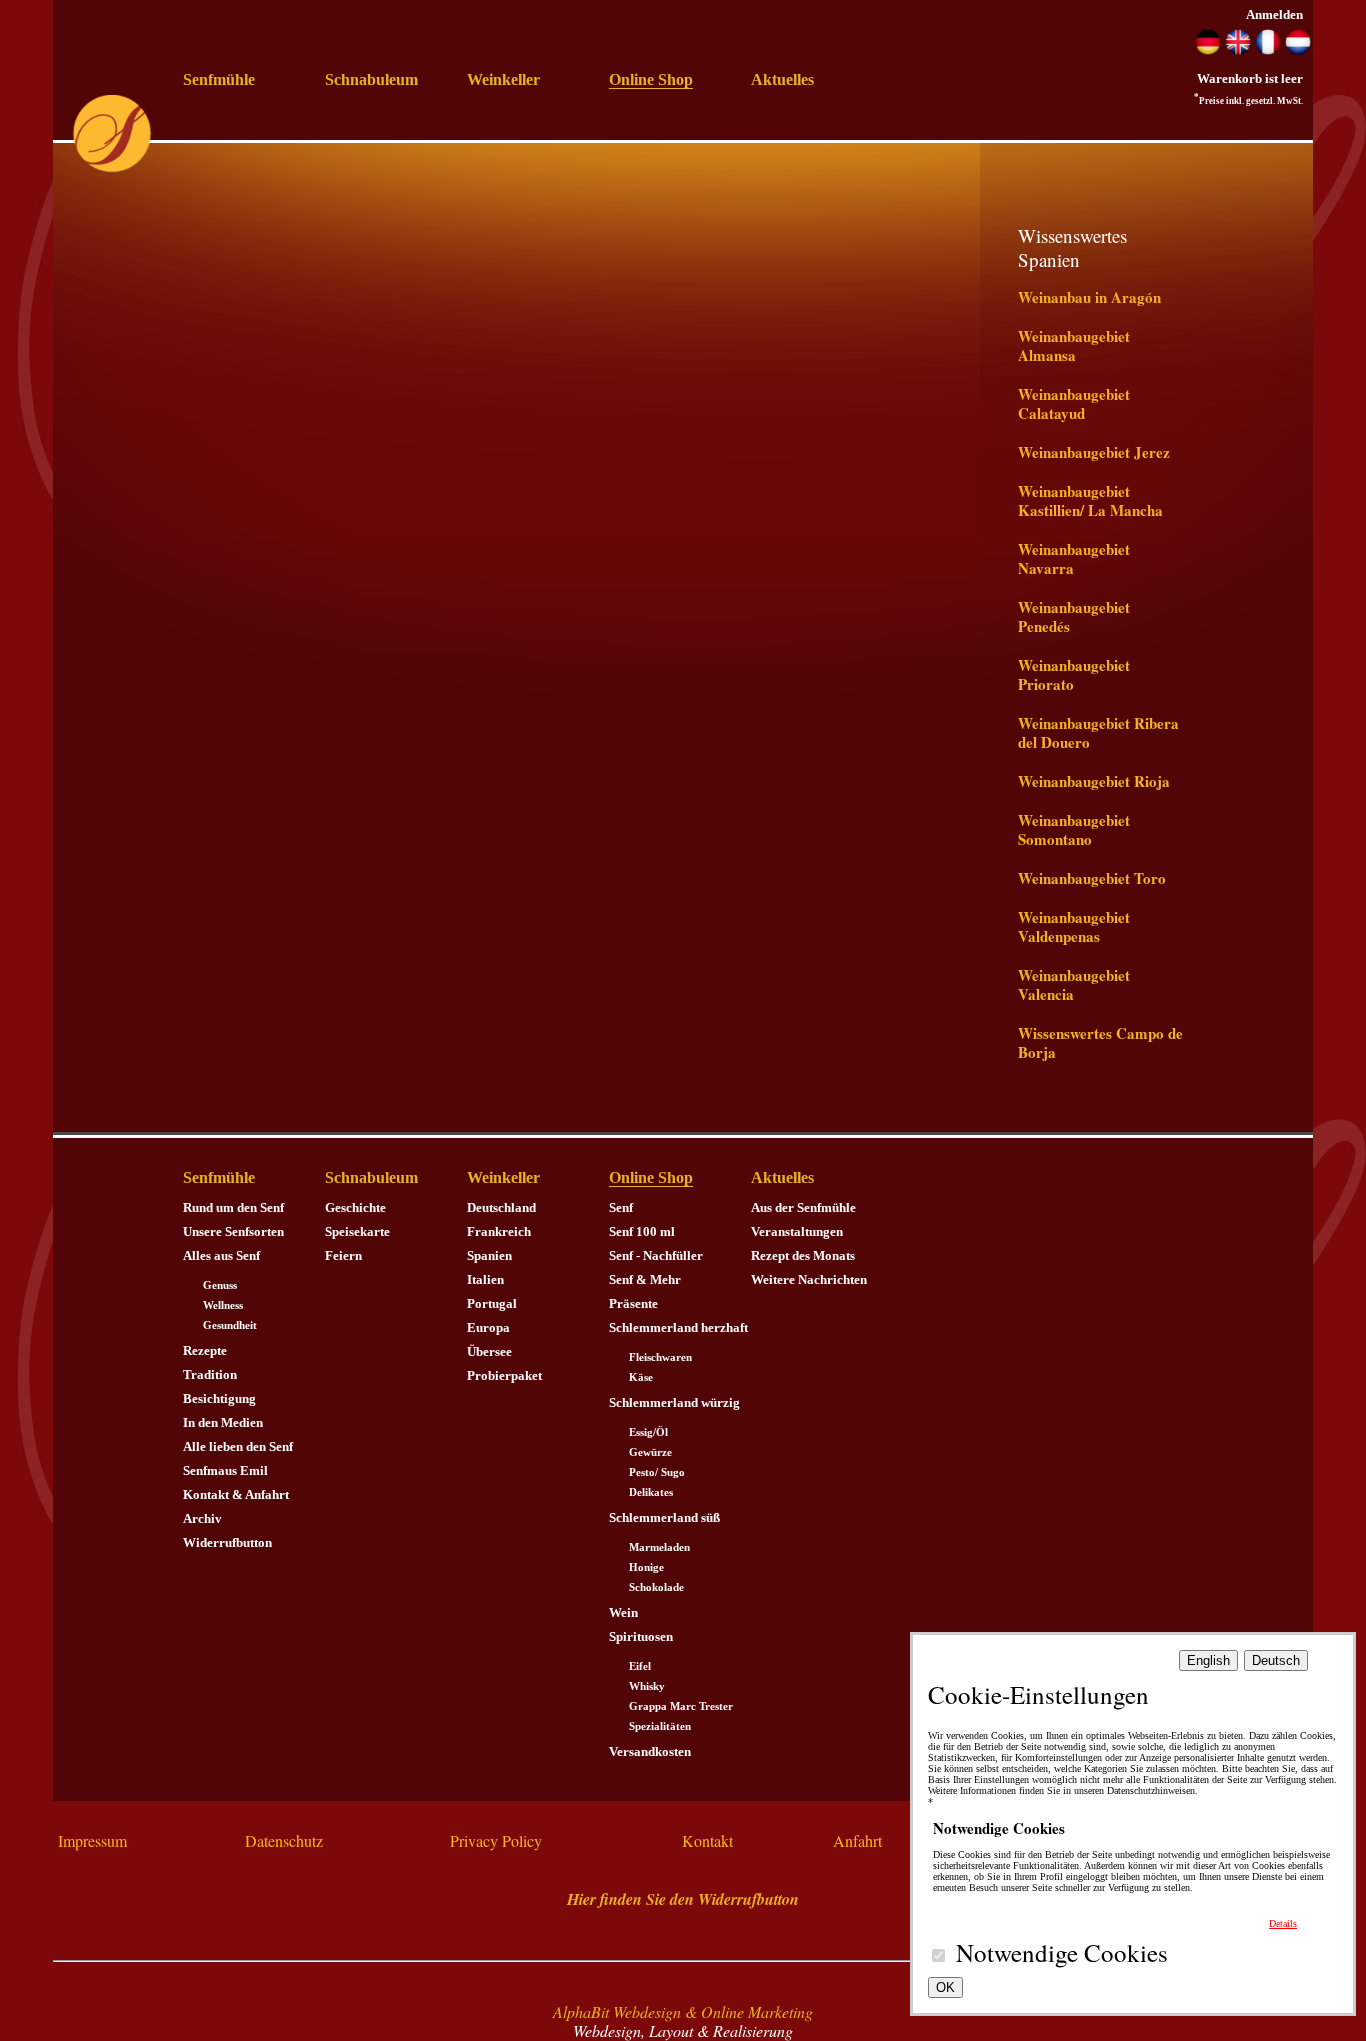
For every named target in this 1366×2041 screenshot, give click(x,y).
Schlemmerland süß (664, 1517)
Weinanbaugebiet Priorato (1074, 674)
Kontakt (707, 1840)
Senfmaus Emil (225, 1470)
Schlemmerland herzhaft (678, 1327)
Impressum (92, 1840)
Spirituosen (641, 1636)
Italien (485, 1279)
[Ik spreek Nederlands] (1298, 50)
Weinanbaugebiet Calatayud (1074, 403)
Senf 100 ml (642, 1231)
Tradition (210, 1374)
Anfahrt (857, 1840)
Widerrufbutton (227, 1542)
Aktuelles (782, 79)
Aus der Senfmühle (803, 1207)
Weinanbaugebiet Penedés (1074, 616)
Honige (646, 1567)
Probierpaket (504, 1375)
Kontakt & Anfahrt (236, 1494)
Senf (621, 1207)
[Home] (112, 168)
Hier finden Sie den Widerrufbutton (683, 1899)
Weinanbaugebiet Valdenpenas (1074, 926)
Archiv (202, 1518)
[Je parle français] (1268, 50)
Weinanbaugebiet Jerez (1094, 452)
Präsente (633, 1303)
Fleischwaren (660, 1357)
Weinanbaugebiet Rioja (1094, 781)
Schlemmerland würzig (674, 1402)
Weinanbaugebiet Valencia (1074, 984)
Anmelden (1274, 14)
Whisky (647, 1686)
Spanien (489, 1255)
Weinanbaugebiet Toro (1092, 878)
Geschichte (355, 1207)
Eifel (640, 1666)
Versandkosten (650, 1751)
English (1208, 1660)
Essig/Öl (648, 1432)
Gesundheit (230, 1325)
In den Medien (223, 1422)
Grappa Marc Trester (681, 1706)
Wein (623, 1612)
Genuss (220, 1285)
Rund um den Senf (233, 1207)
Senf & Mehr (645, 1279)
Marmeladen (659, 1547)
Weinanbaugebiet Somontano (1074, 829)
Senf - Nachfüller (656, 1255)
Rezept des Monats (803, 1255)
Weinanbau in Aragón (1089, 297)
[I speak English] (1238, 50)
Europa (488, 1327)
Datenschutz (284, 1840)
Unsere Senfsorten (233, 1231)
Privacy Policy (496, 1840)
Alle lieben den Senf (238, 1446)
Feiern (343, 1255)
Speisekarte (357, 1231)
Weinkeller (503, 79)
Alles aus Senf (221, 1255)
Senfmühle (219, 79)
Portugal (492, 1303)
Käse (641, 1377)
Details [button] (1283, 1923)
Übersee (489, 1351)
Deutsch (1276, 1660)
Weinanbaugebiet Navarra (1074, 558)
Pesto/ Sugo (657, 1472)
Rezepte (205, 1350)
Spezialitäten (660, 1726)
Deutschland (501, 1207)
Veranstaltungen (797, 1231)
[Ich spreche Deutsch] (1208, 50)
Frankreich (499, 1231)
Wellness (223, 1305)
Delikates (651, 1492)
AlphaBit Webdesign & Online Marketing (683, 2011)
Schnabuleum (371, 79)
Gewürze (650, 1452)
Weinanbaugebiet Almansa (1074, 345)
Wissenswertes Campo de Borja (1100, 1042)
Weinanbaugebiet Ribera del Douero (1098, 732)
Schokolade (656, 1587)
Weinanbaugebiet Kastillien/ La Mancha (1090, 500)
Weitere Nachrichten (809, 1279)
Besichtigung (219, 1398)
